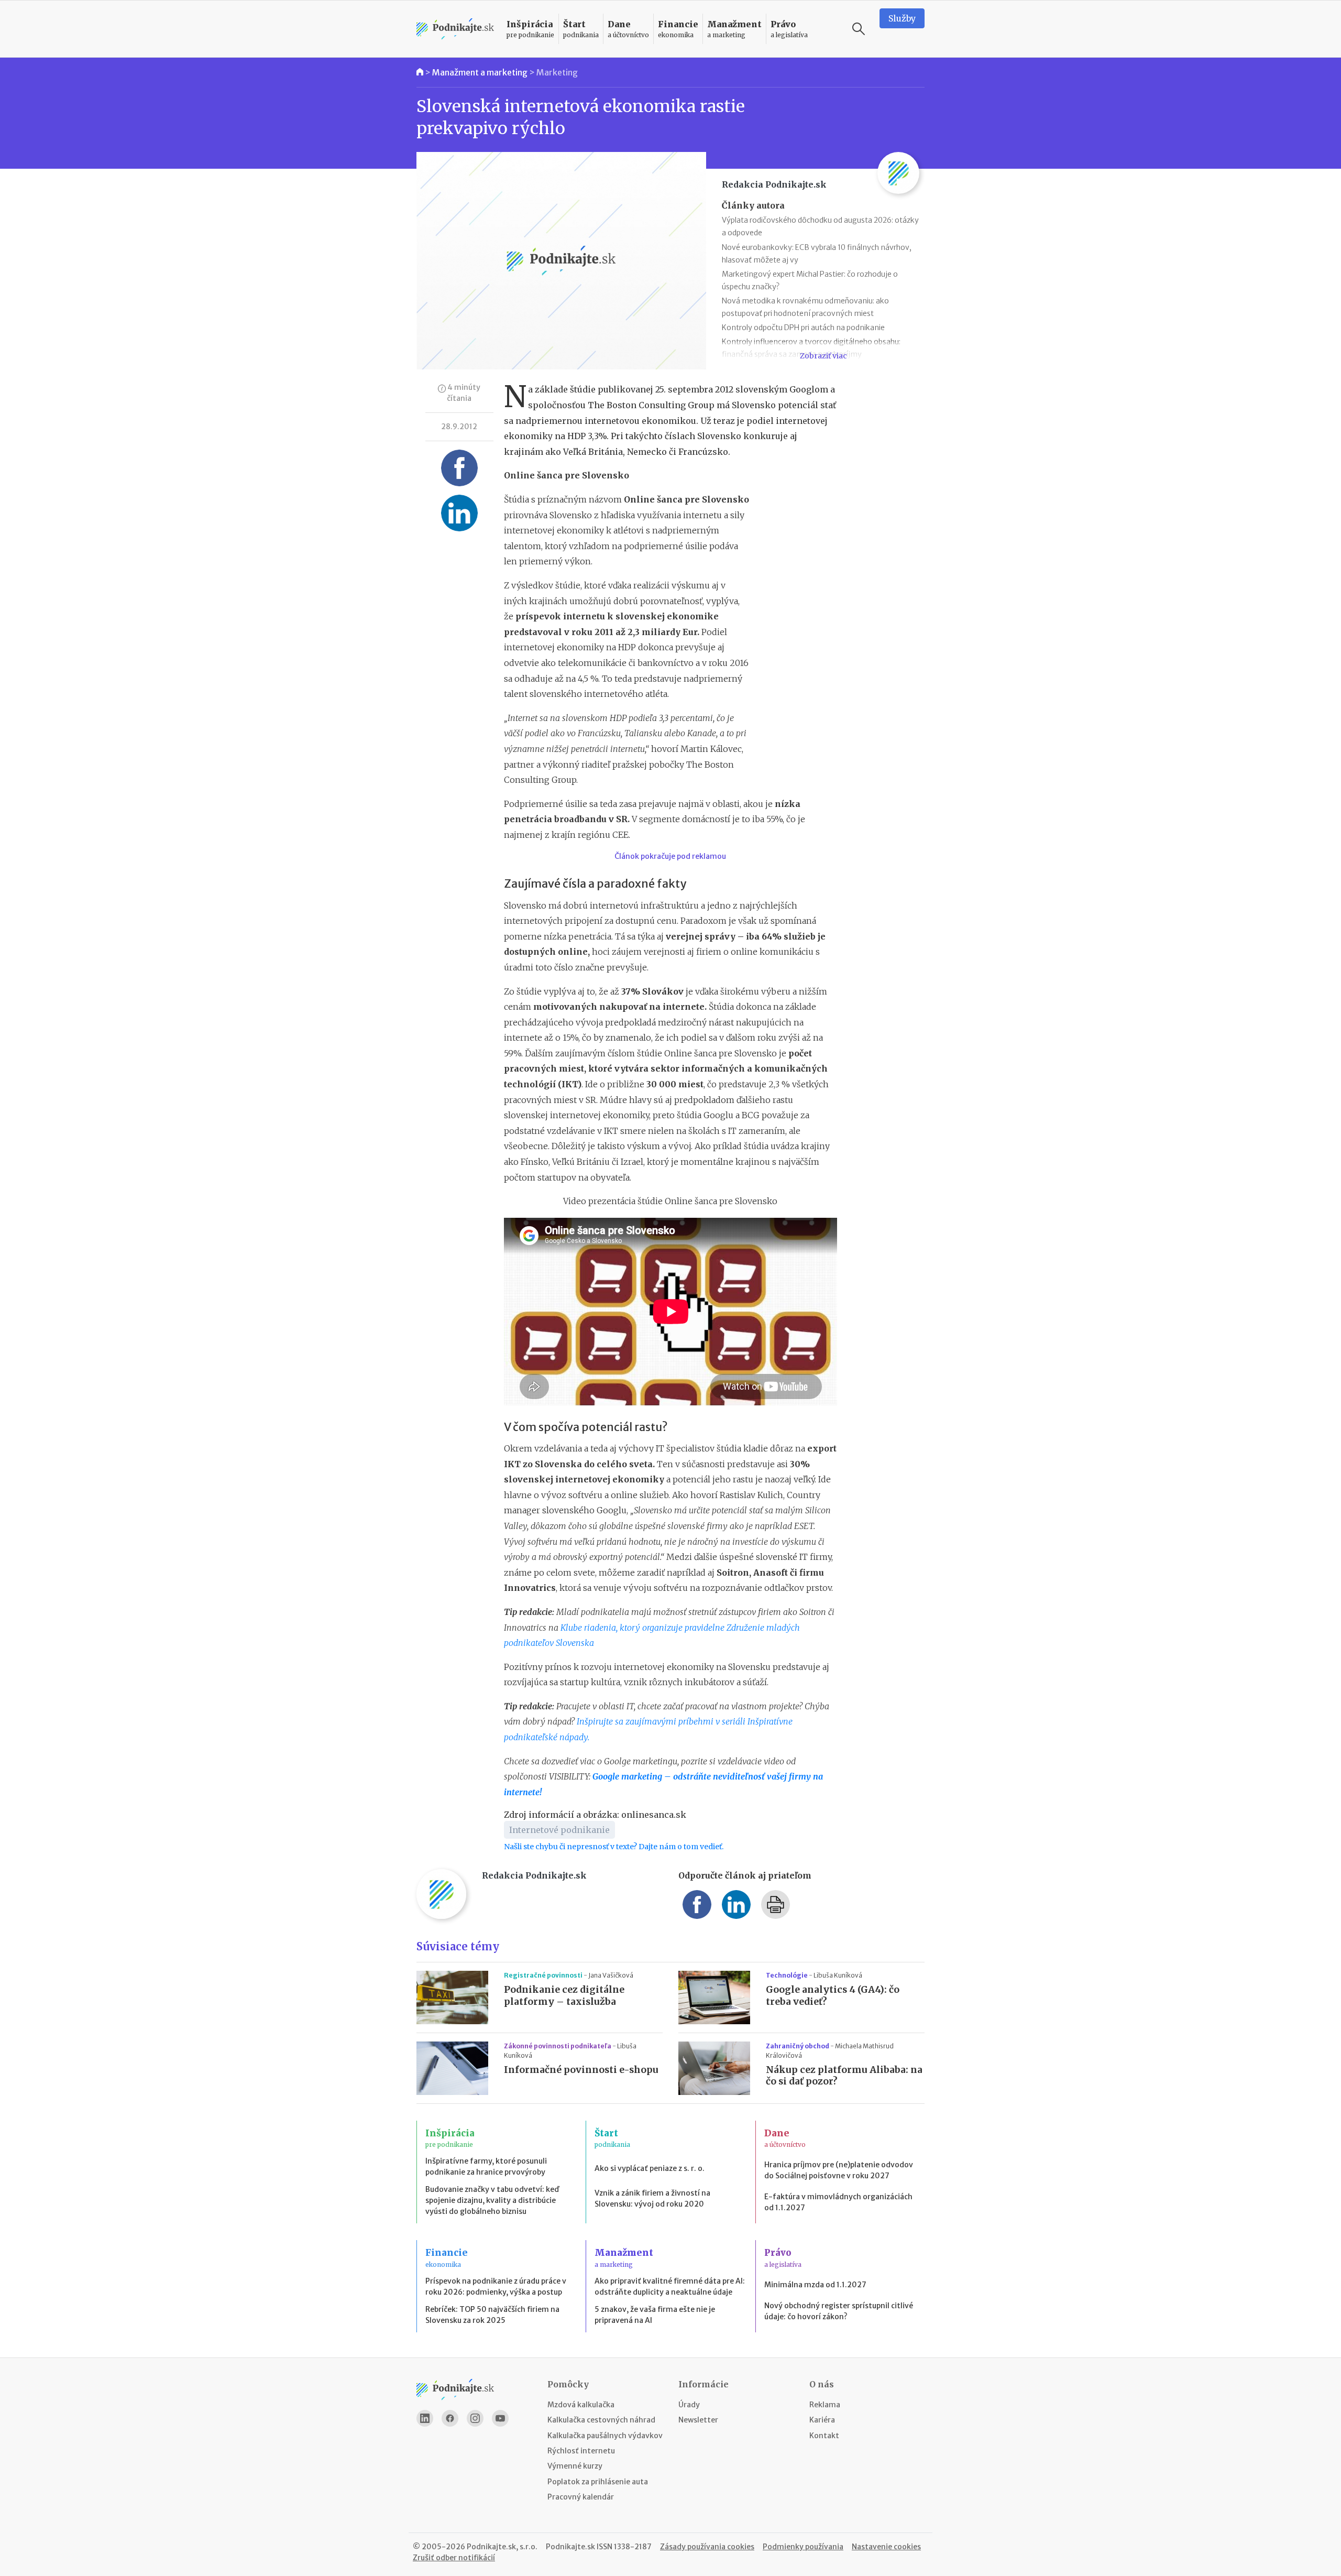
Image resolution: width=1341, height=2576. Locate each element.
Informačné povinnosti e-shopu (581, 2070)
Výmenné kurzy (575, 2466)
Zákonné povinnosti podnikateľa (558, 2046)
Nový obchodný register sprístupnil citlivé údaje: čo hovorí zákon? (839, 2311)
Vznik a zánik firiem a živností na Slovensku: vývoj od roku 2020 (652, 2198)
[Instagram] (475, 2418)
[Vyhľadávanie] (859, 29)
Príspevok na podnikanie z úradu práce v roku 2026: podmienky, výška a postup (496, 2286)
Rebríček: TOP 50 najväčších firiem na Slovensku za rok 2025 (492, 2315)
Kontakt (824, 2436)
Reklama (825, 2405)
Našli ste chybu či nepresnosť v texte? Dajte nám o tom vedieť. (614, 1847)
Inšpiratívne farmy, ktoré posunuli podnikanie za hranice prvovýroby (486, 2166)
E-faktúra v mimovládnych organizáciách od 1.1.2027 (838, 2202)
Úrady (689, 2405)
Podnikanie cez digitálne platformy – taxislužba (564, 1996)
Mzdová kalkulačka (581, 2405)
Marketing (557, 72)
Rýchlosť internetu (581, 2451)
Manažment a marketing (480, 72)
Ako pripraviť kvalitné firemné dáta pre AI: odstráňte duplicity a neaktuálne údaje (670, 2286)
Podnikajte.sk (570, 2547)
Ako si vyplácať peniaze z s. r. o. (650, 2168)
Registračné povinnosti (544, 1975)
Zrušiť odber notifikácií (454, 2558)
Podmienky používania (803, 2547)
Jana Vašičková (611, 1975)
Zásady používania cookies (707, 2547)
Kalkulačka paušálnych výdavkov (605, 2436)
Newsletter (698, 2420)
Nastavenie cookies (886, 2547)
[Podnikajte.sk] (455, 29)
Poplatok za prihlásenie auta (598, 2482)
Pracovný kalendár (581, 2497)
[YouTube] (500, 2418)
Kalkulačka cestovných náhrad (601, 2420)
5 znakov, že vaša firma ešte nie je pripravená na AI (655, 2315)
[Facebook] (450, 2418)
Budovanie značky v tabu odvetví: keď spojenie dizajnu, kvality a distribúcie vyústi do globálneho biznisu (492, 2200)
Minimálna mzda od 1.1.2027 (815, 2285)
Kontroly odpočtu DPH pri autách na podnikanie (803, 328)
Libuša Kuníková (838, 1975)
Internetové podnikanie (559, 1830)
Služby (902, 18)
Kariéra (822, 2420)
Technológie (787, 1975)
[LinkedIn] (425, 2418)
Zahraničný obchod (798, 2046)
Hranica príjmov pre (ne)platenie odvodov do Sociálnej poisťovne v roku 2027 (839, 2170)
